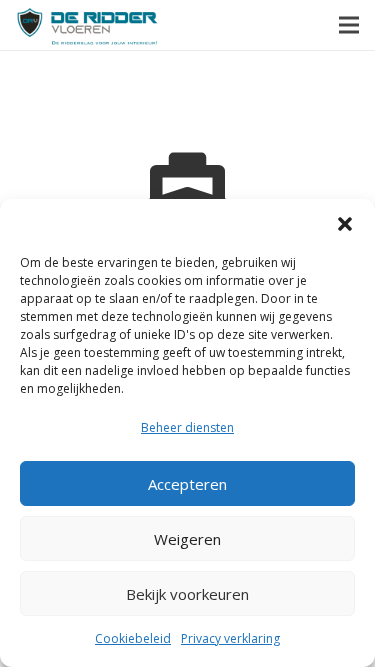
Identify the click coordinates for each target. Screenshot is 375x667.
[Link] (87, 25)
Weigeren (187, 539)
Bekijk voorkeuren (187, 594)
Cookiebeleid (133, 638)
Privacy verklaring (230, 638)
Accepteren (187, 484)
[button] (345, 224)
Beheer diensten (187, 427)
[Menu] (349, 25)
